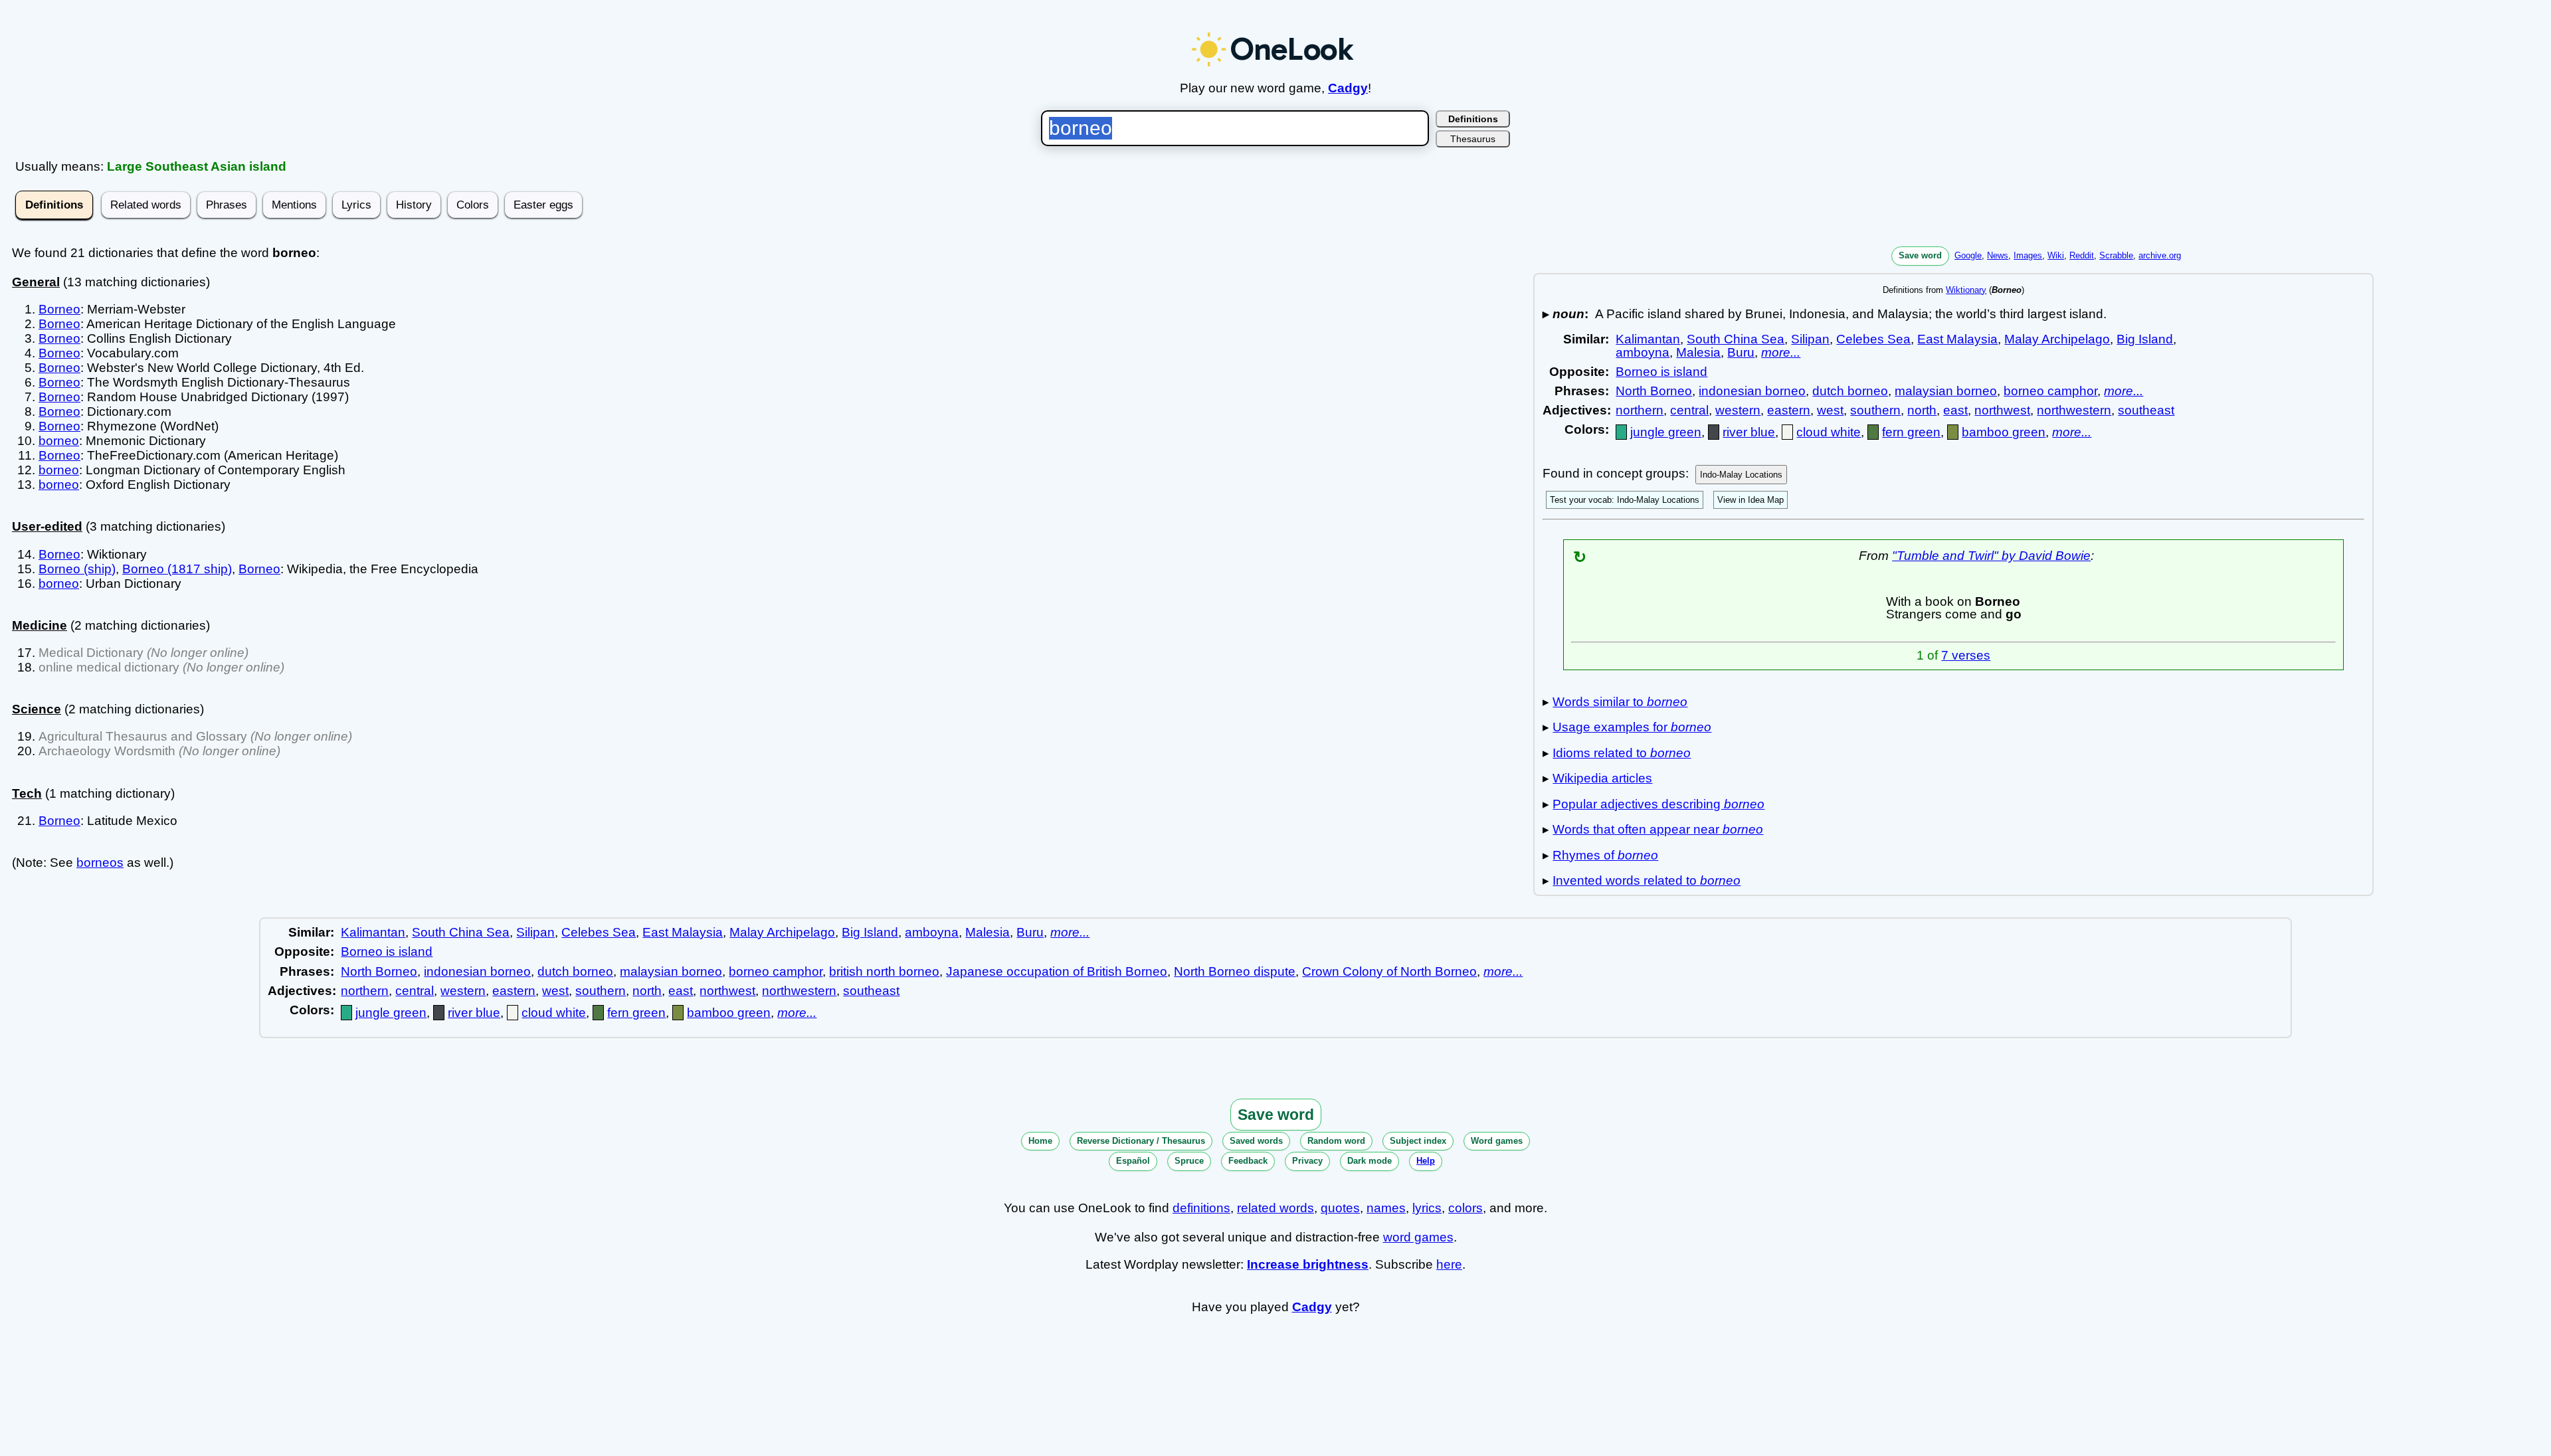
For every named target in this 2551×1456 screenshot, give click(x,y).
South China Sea (1736, 339)
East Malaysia (1957, 339)
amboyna (1643, 352)
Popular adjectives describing (1658, 804)
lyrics (1427, 1208)
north (1922, 410)
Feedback (1248, 1161)
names (1386, 1208)
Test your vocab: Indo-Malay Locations (1625, 500)
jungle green (1666, 432)
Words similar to (1620, 702)
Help (1426, 1161)
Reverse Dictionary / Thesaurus (1141, 1141)
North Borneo (1654, 391)
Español (1133, 1161)
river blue (1749, 432)
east (1955, 410)
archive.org (2160, 255)
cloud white (1829, 432)
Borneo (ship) (77, 569)
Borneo (59, 309)
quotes (1340, 1208)
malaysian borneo (1946, 391)
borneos (100, 863)
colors (1465, 1208)
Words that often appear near (1658, 829)
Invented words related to (1647, 880)
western (1738, 410)
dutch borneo (1850, 391)
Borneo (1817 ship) (177, 569)
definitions (1201, 1208)
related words (1275, 1208)
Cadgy (1348, 88)
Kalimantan (1648, 339)
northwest (2002, 410)
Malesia (1698, 352)
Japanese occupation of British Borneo (1057, 971)
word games (1418, 1237)
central (1689, 410)
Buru (1741, 352)
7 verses (1966, 655)
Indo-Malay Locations (1741, 475)
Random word (1336, 1141)
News (1998, 255)
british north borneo (884, 971)
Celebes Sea (1873, 339)
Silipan (1810, 339)
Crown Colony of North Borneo (1389, 971)
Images (2028, 255)
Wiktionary (1966, 290)
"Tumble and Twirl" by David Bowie (1991, 556)
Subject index (1418, 1141)
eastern (1789, 410)
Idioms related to (1622, 753)
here (1449, 1264)
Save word (1920, 255)
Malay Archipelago (2057, 339)
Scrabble (2116, 255)
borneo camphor (2050, 391)
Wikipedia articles (1602, 778)
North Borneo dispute (1235, 971)
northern (1640, 410)
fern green (1911, 432)
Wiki (2056, 255)
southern (1875, 410)
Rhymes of (1605, 855)
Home (1040, 1141)
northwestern (2074, 410)
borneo (59, 441)
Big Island (2145, 339)
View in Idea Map (1750, 500)
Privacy (1307, 1161)
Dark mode (1370, 1161)
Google (1968, 255)
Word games (1497, 1141)
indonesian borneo (1752, 391)
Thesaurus (1473, 139)
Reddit (2082, 255)
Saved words (1256, 1141)
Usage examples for (1632, 727)
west (1830, 410)
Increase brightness (1308, 1264)
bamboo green (2004, 432)
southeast (2146, 410)
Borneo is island (1661, 372)
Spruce (1189, 1161)
